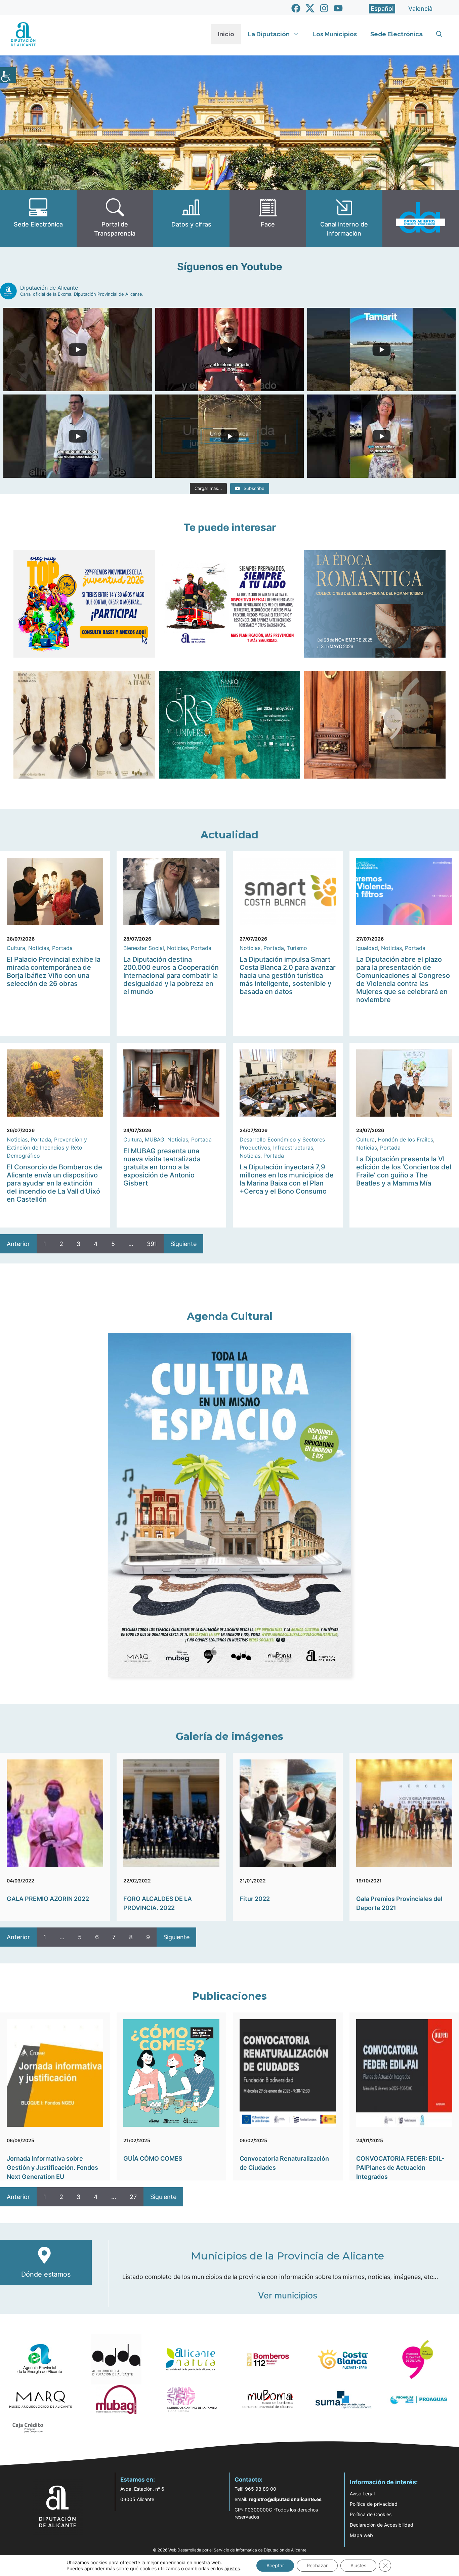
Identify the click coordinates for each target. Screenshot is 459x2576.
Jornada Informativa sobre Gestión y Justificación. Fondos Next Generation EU (52, 2168)
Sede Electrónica (397, 34)
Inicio (226, 34)
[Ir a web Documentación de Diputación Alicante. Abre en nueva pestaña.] (191, 218)
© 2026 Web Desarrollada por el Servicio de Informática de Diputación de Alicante (230, 2550)
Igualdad (367, 948)
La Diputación (269, 34)
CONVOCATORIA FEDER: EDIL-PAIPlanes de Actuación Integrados (400, 2168)
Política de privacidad (374, 2504)
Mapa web (361, 2535)
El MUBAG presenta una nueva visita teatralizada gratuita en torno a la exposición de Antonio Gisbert (162, 1167)
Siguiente (183, 1244)
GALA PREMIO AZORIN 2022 (48, 1899)
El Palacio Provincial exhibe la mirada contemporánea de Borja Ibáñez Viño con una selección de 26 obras (54, 971)
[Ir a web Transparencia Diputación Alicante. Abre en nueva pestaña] (115, 218)
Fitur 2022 (255, 1899)
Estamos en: (138, 2480)
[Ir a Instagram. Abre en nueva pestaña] (324, 8)
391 (152, 1244)
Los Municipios (335, 34)
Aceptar (275, 2565)
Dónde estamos (46, 2274)
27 (133, 2197)
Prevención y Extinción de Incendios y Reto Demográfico (47, 1148)
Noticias (39, 948)
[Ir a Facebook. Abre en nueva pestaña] (296, 8)
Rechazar (317, 2565)
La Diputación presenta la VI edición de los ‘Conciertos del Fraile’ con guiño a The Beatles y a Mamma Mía (404, 1171)
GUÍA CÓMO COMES (153, 2158)
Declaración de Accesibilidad (382, 2525)
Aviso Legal (362, 2494)
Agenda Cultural (230, 1316)
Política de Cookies (371, 2514)
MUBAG (155, 1139)
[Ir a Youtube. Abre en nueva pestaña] (338, 8)
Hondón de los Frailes (405, 1139)
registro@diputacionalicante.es (285, 2499)
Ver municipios (288, 2295)
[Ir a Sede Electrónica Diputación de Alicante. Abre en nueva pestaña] (38, 218)
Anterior (18, 1244)
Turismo (297, 948)
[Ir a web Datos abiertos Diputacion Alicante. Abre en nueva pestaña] (421, 218)
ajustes (232, 2568)
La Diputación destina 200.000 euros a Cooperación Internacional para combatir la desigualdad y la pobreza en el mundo (171, 975)
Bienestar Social (144, 948)
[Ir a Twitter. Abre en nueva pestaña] (310, 8)
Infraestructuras (293, 1148)
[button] (439, 34)
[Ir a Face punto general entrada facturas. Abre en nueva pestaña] (268, 218)
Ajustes (358, 2565)
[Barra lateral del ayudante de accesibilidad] (8, 75)
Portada (62, 948)
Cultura (16, 948)
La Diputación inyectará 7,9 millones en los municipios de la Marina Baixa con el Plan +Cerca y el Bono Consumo (287, 1179)
